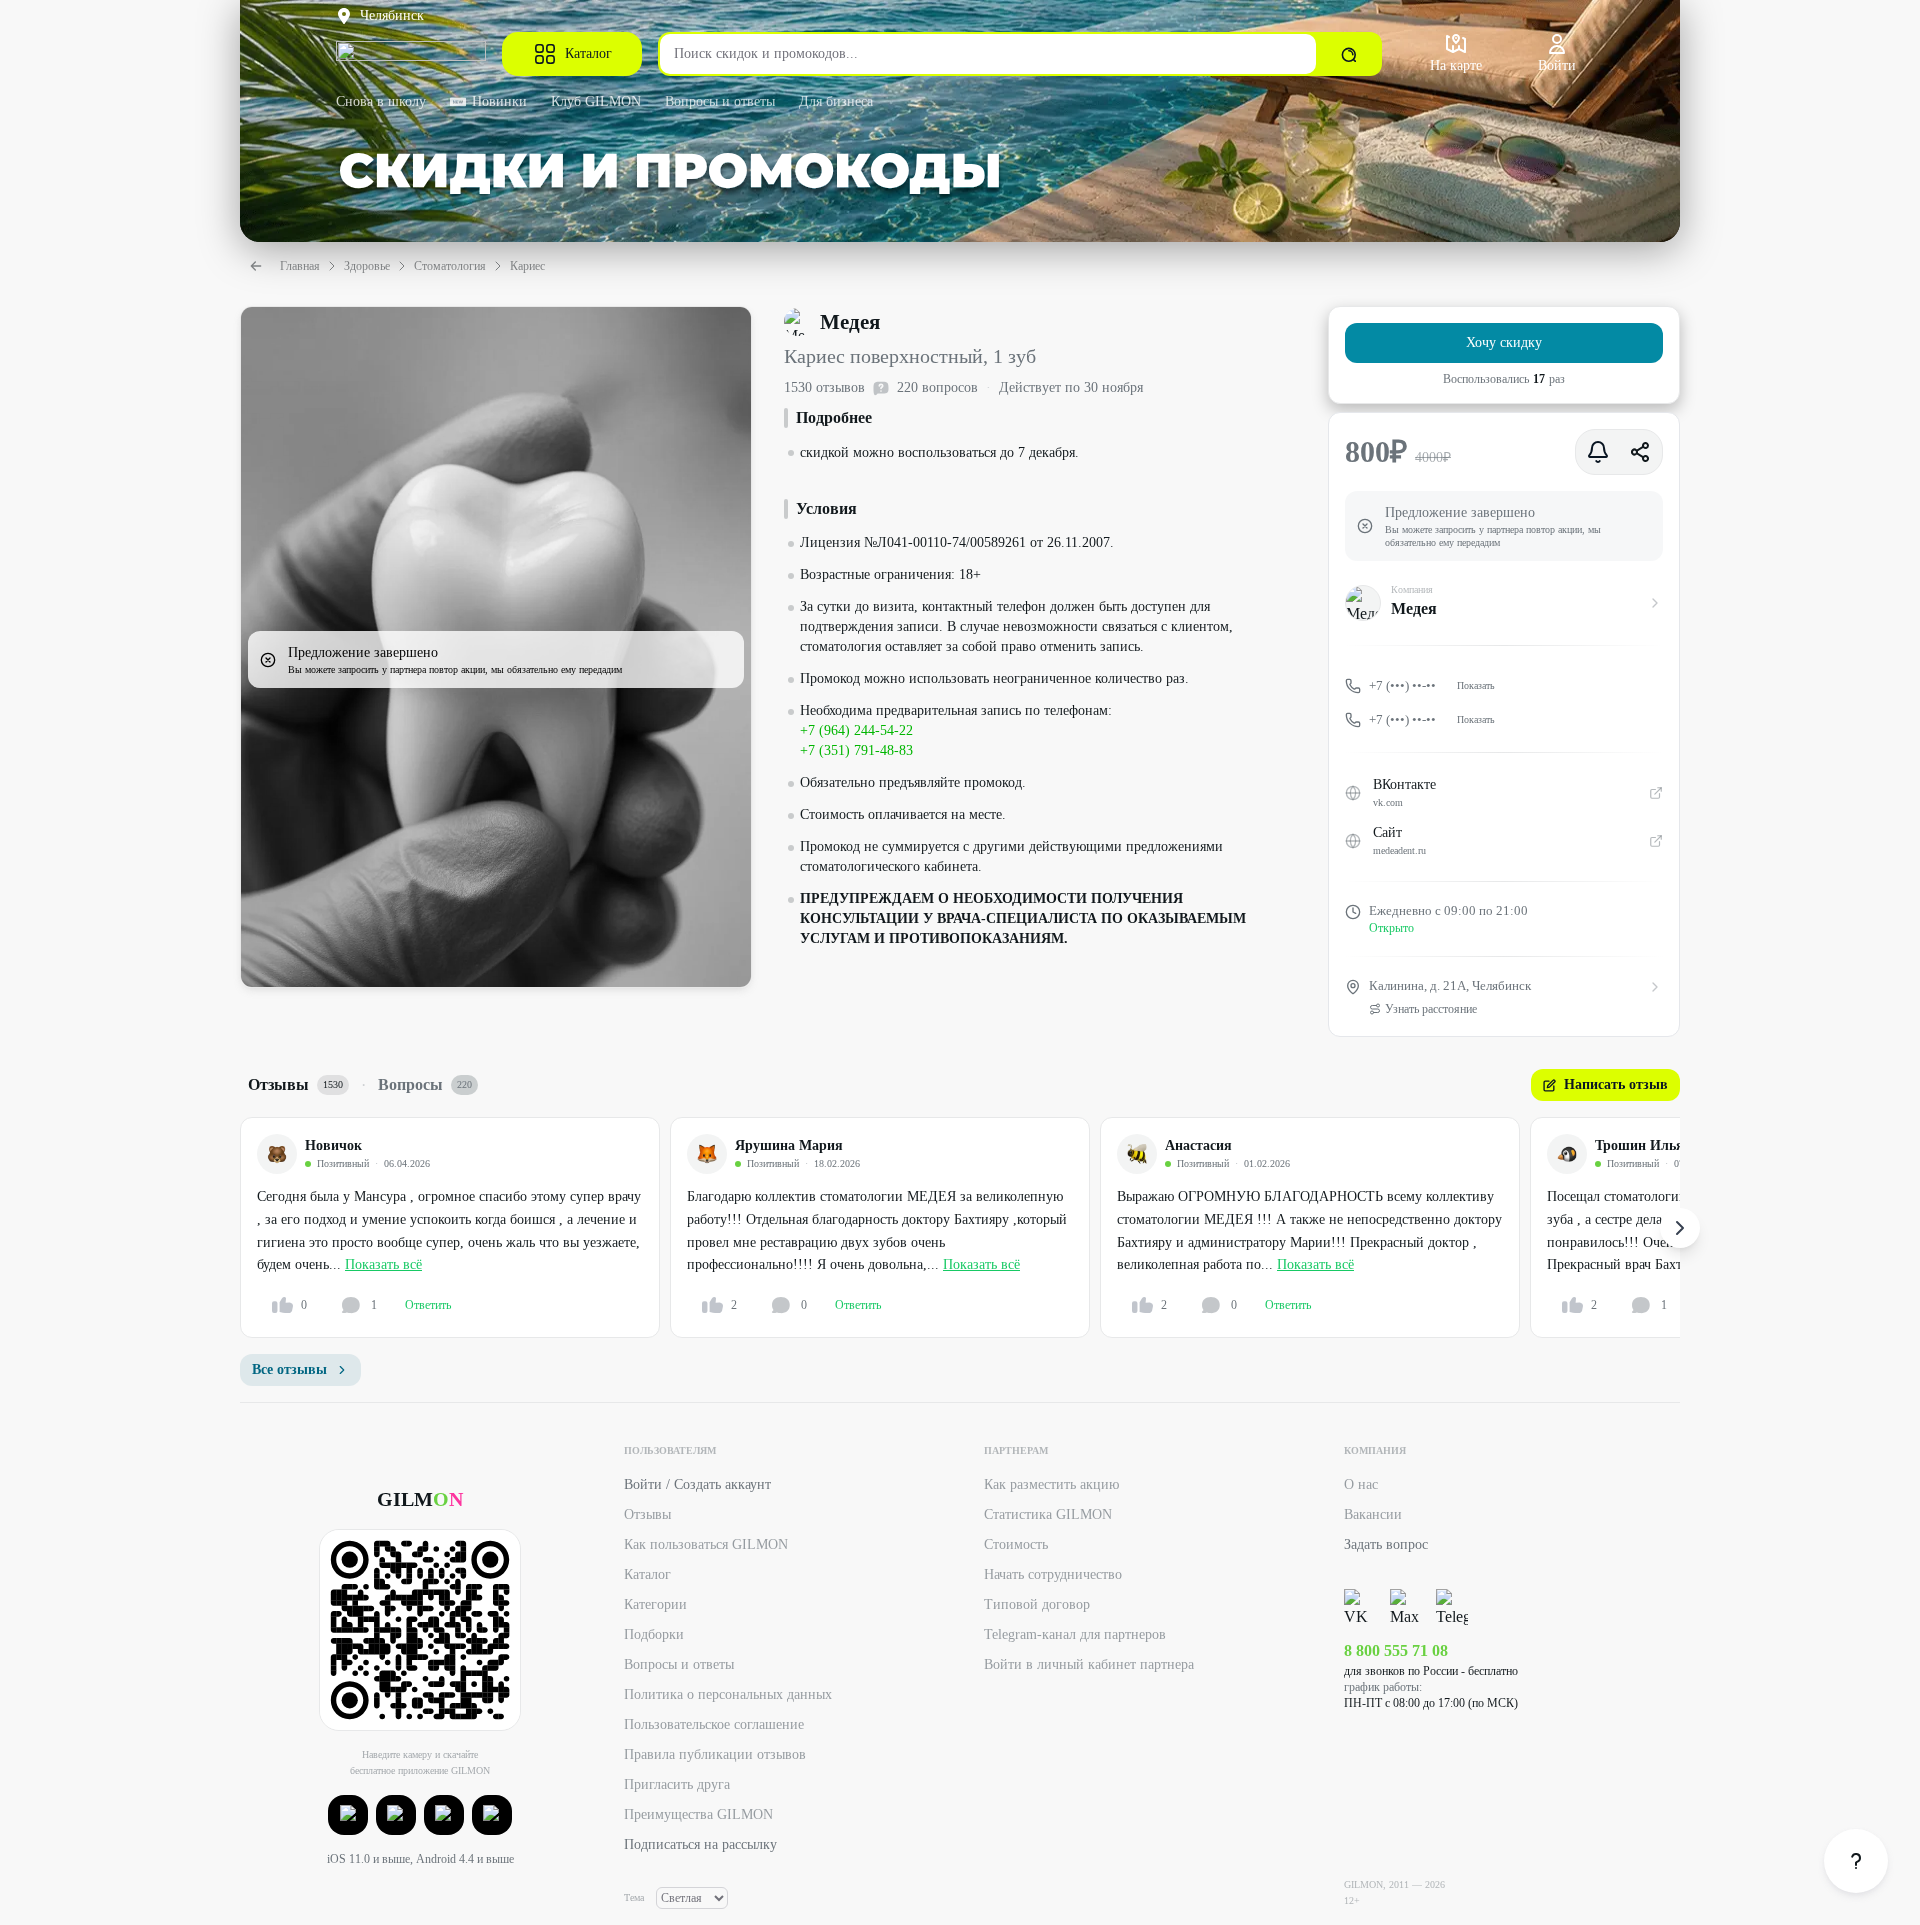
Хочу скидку (1504, 342)
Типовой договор (1037, 1604)
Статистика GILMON (1048, 1514)
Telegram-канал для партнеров (1075, 1634)
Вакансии (1373, 1514)
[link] (1856, 1861)
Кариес (527, 266)
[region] (960, 1227)
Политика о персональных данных (728, 1694)
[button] (348, 1815)
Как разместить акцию (1051, 1484)
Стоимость (1016, 1544)
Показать (1476, 685)
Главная (300, 266)
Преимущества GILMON (698, 1814)
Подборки (654, 1634)
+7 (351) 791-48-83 (856, 750)
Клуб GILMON (596, 101)
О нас (1361, 1484)
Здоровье (367, 266)
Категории (655, 1604)
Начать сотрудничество (1053, 1574)
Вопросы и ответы (720, 101)
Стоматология (450, 266)
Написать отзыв (1616, 1084)
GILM (420, 1499)
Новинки (499, 101)
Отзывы (647, 1514)
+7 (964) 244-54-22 (856, 730)
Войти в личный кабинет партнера (1089, 1664)
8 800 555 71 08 (1396, 1650)
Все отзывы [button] (289, 1369)
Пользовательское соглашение (714, 1724)
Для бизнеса (836, 101)
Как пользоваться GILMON (706, 1544)
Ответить (428, 1305)
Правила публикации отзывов (715, 1754)
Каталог (588, 53)
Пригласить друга (677, 1784)
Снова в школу (381, 101)
